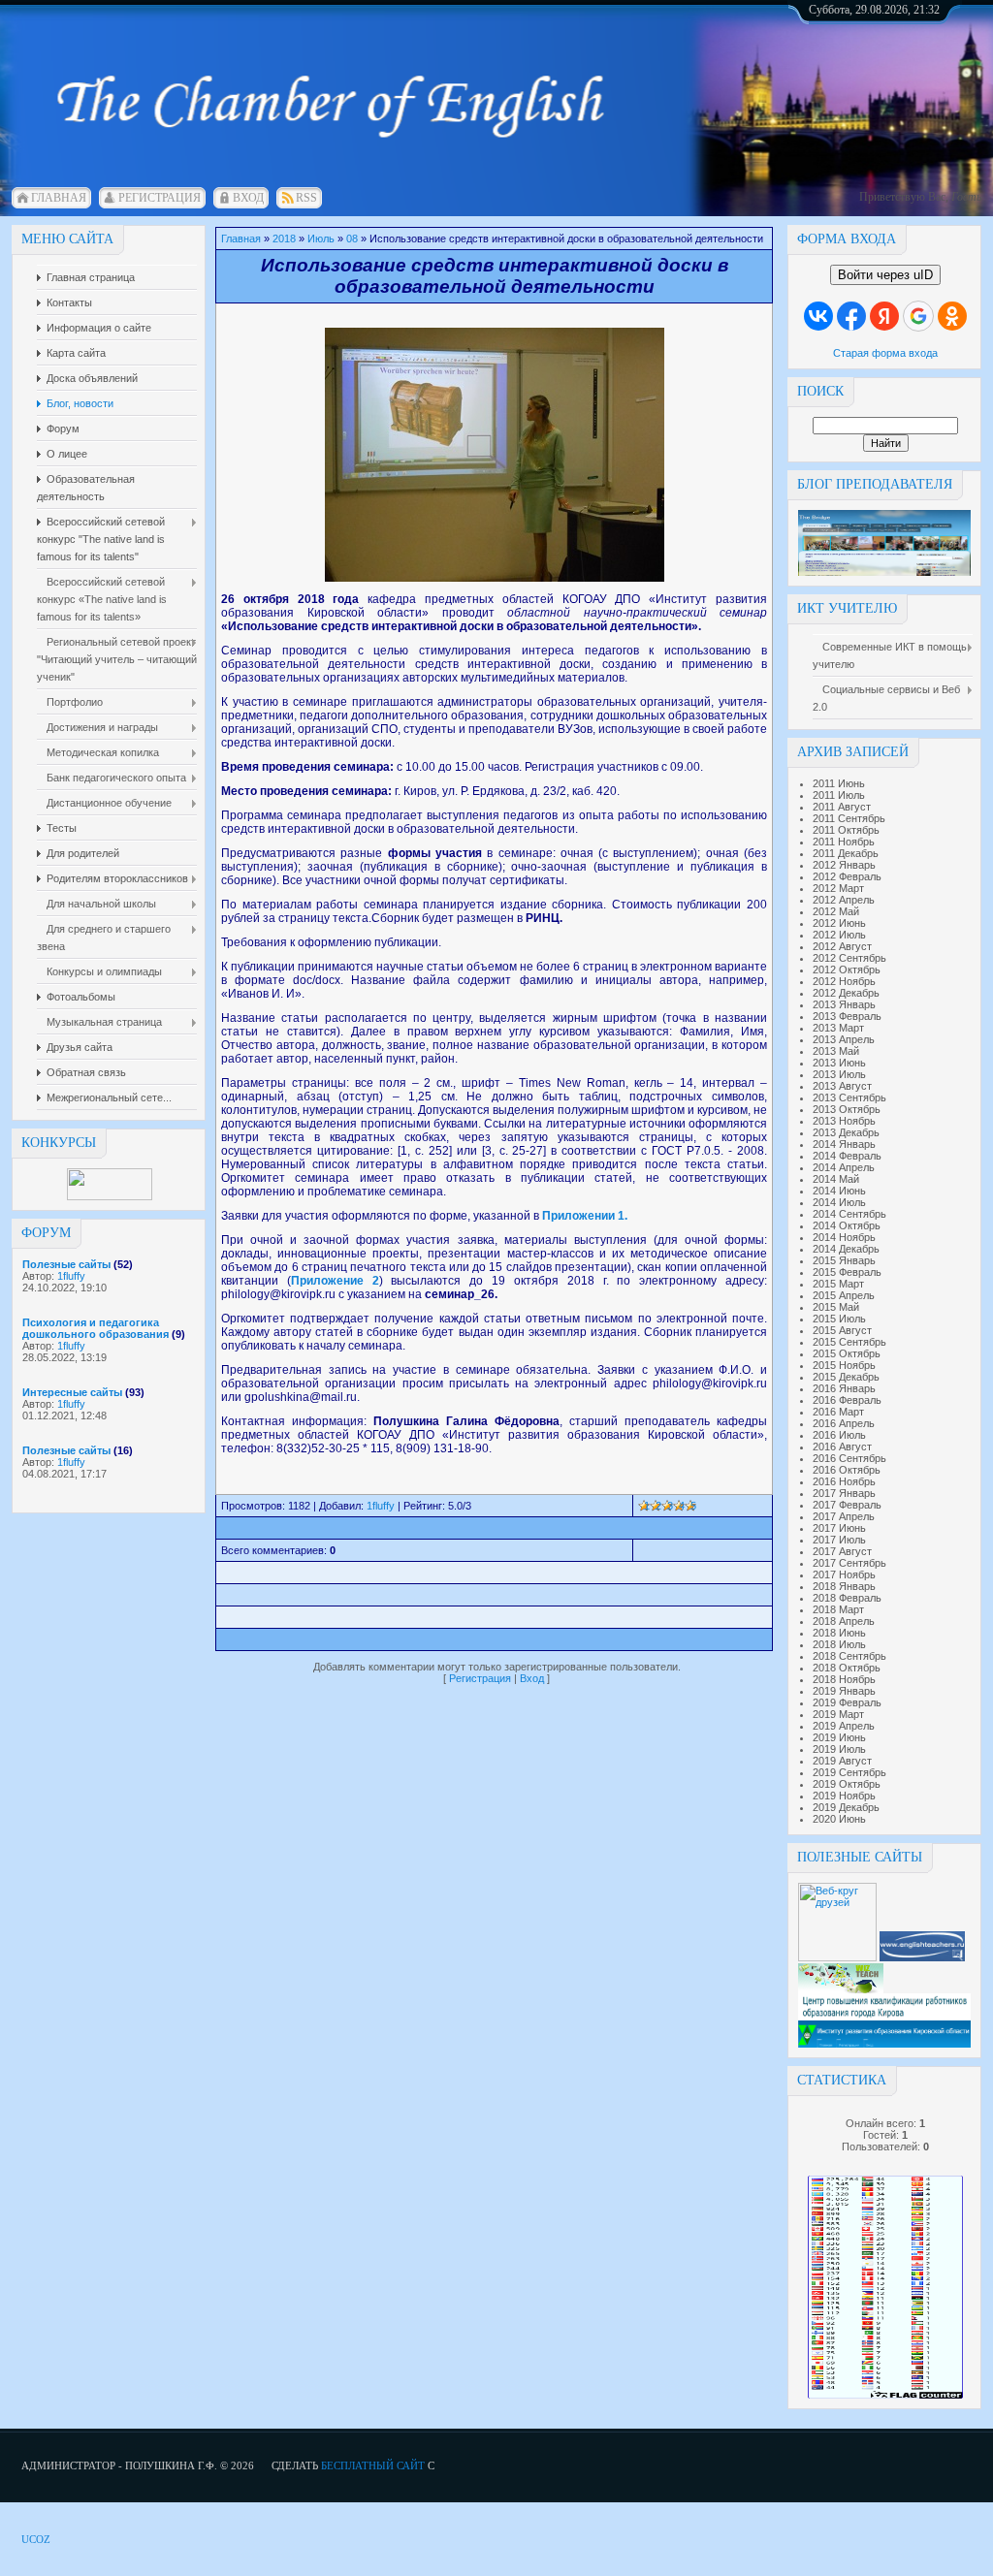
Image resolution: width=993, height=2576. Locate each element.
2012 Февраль (847, 876)
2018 (284, 239)
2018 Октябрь (847, 1668)
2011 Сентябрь (849, 818)
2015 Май (836, 1307)
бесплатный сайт (373, 2465)
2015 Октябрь (847, 1353)
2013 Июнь (839, 1063)
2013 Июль (839, 1074)
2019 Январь (844, 1691)
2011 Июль (839, 795)
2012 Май (836, 911)
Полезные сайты (66, 1264)
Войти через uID (885, 275)
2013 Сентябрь (849, 1097)
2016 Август (842, 1447)
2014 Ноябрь (844, 1237)
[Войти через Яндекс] (884, 316)
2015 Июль (839, 1319)
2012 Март (838, 888)
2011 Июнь (839, 783)
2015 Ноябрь (844, 1365)
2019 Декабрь (846, 1807)
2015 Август (842, 1330)
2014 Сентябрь (849, 1214)
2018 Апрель (844, 1621)
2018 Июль (839, 1644)
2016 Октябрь (847, 1470)
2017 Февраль (847, 1505)
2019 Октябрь (847, 1784)
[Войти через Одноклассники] (952, 316)
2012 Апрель (844, 900)
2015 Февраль (847, 1272)
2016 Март (838, 1412)
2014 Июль (839, 1202)
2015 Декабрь (846, 1377)
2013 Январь (844, 1004)
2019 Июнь (839, 1737)
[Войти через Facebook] (851, 316)
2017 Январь (844, 1493)
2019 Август (842, 1761)
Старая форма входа (885, 353)
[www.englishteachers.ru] (922, 1957)
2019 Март (838, 1714)
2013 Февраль (847, 1016)
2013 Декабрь (846, 1132)
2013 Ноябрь (844, 1121)
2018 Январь (844, 1586)
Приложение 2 (335, 1281)
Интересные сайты (72, 1392)
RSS (306, 198)
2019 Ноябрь (844, 1796)
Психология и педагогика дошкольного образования (96, 1328)
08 (352, 239)
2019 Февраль (847, 1702)
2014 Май (836, 1179)
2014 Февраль (847, 1156)
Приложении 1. (585, 1216)
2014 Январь (844, 1144)
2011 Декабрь (846, 853)
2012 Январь (844, 865)
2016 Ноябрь (844, 1481)
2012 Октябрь (847, 970)
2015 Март (838, 1284)
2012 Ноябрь (844, 981)
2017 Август (842, 1551)
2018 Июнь (839, 1633)
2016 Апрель (844, 1423)
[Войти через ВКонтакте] (818, 316)
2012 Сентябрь (849, 958)
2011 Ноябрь (844, 842)
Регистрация (160, 198)
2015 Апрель (844, 1295)
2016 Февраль (847, 1400)
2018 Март (838, 1609)
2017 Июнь (839, 1528)
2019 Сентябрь (849, 1772)
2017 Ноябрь (844, 1574)
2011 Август (842, 807)
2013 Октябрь (847, 1109)
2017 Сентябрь (849, 1563)
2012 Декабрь (846, 993)
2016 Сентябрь (849, 1458)
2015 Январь (844, 1260)
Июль (321, 239)
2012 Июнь (839, 923)
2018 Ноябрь (844, 1679)
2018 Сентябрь (849, 1656)
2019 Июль (839, 1749)
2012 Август (842, 946)
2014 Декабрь (846, 1249)
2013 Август (842, 1086)
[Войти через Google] (918, 316)
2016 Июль (839, 1435)
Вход (248, 198)
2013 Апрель (844, 1039)
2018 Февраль (847, 1598)
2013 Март (838, 1028)
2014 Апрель (844, 1167)
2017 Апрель (844, 1516)
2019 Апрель (844, 1726)
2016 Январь (844, 1388)
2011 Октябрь (846, 830)
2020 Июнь (839, 1819)
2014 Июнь (839, 1191)
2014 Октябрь (847, 1225)
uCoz (36, 2539)
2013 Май (836, 1051)
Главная (59, 198)
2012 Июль (839, 935)
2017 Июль (839, 1540)
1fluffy (71, 1276)
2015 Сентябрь (849, 1342)
